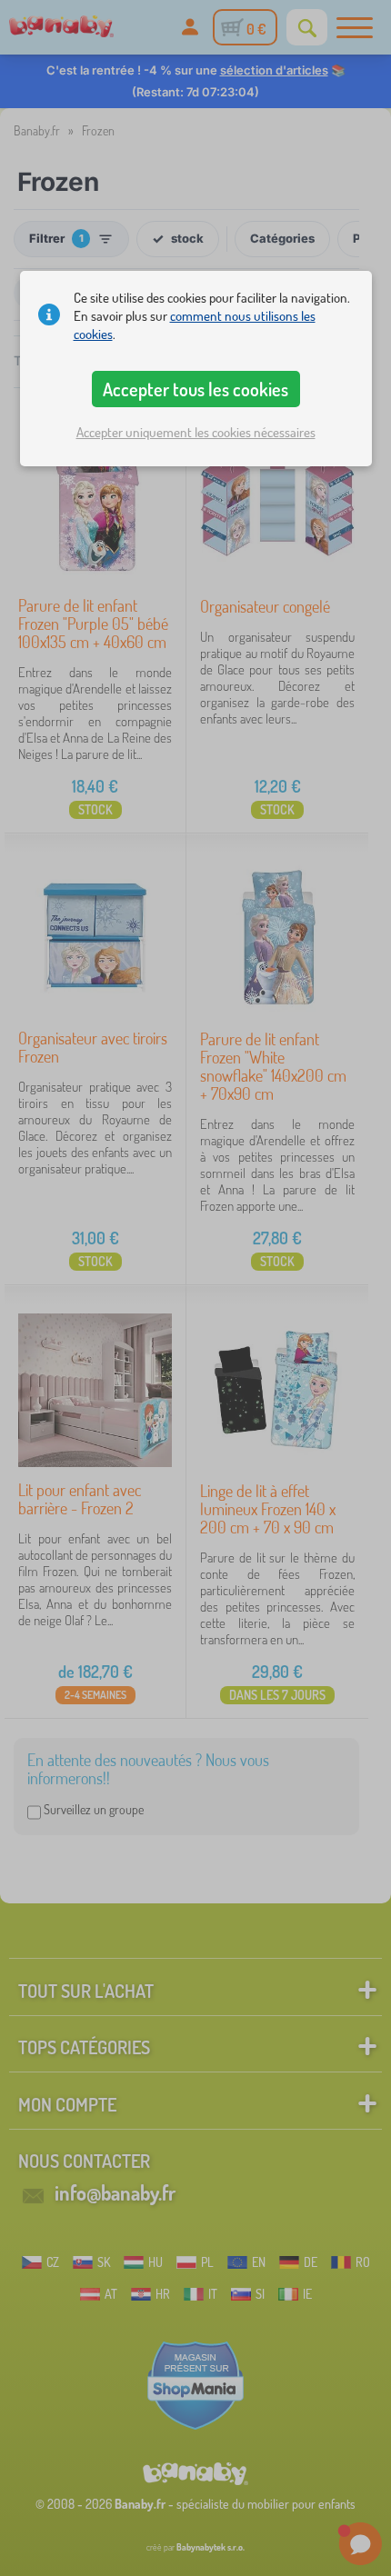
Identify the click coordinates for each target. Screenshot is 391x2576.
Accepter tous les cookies (195, 389)
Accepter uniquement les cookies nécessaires (196, 432)
